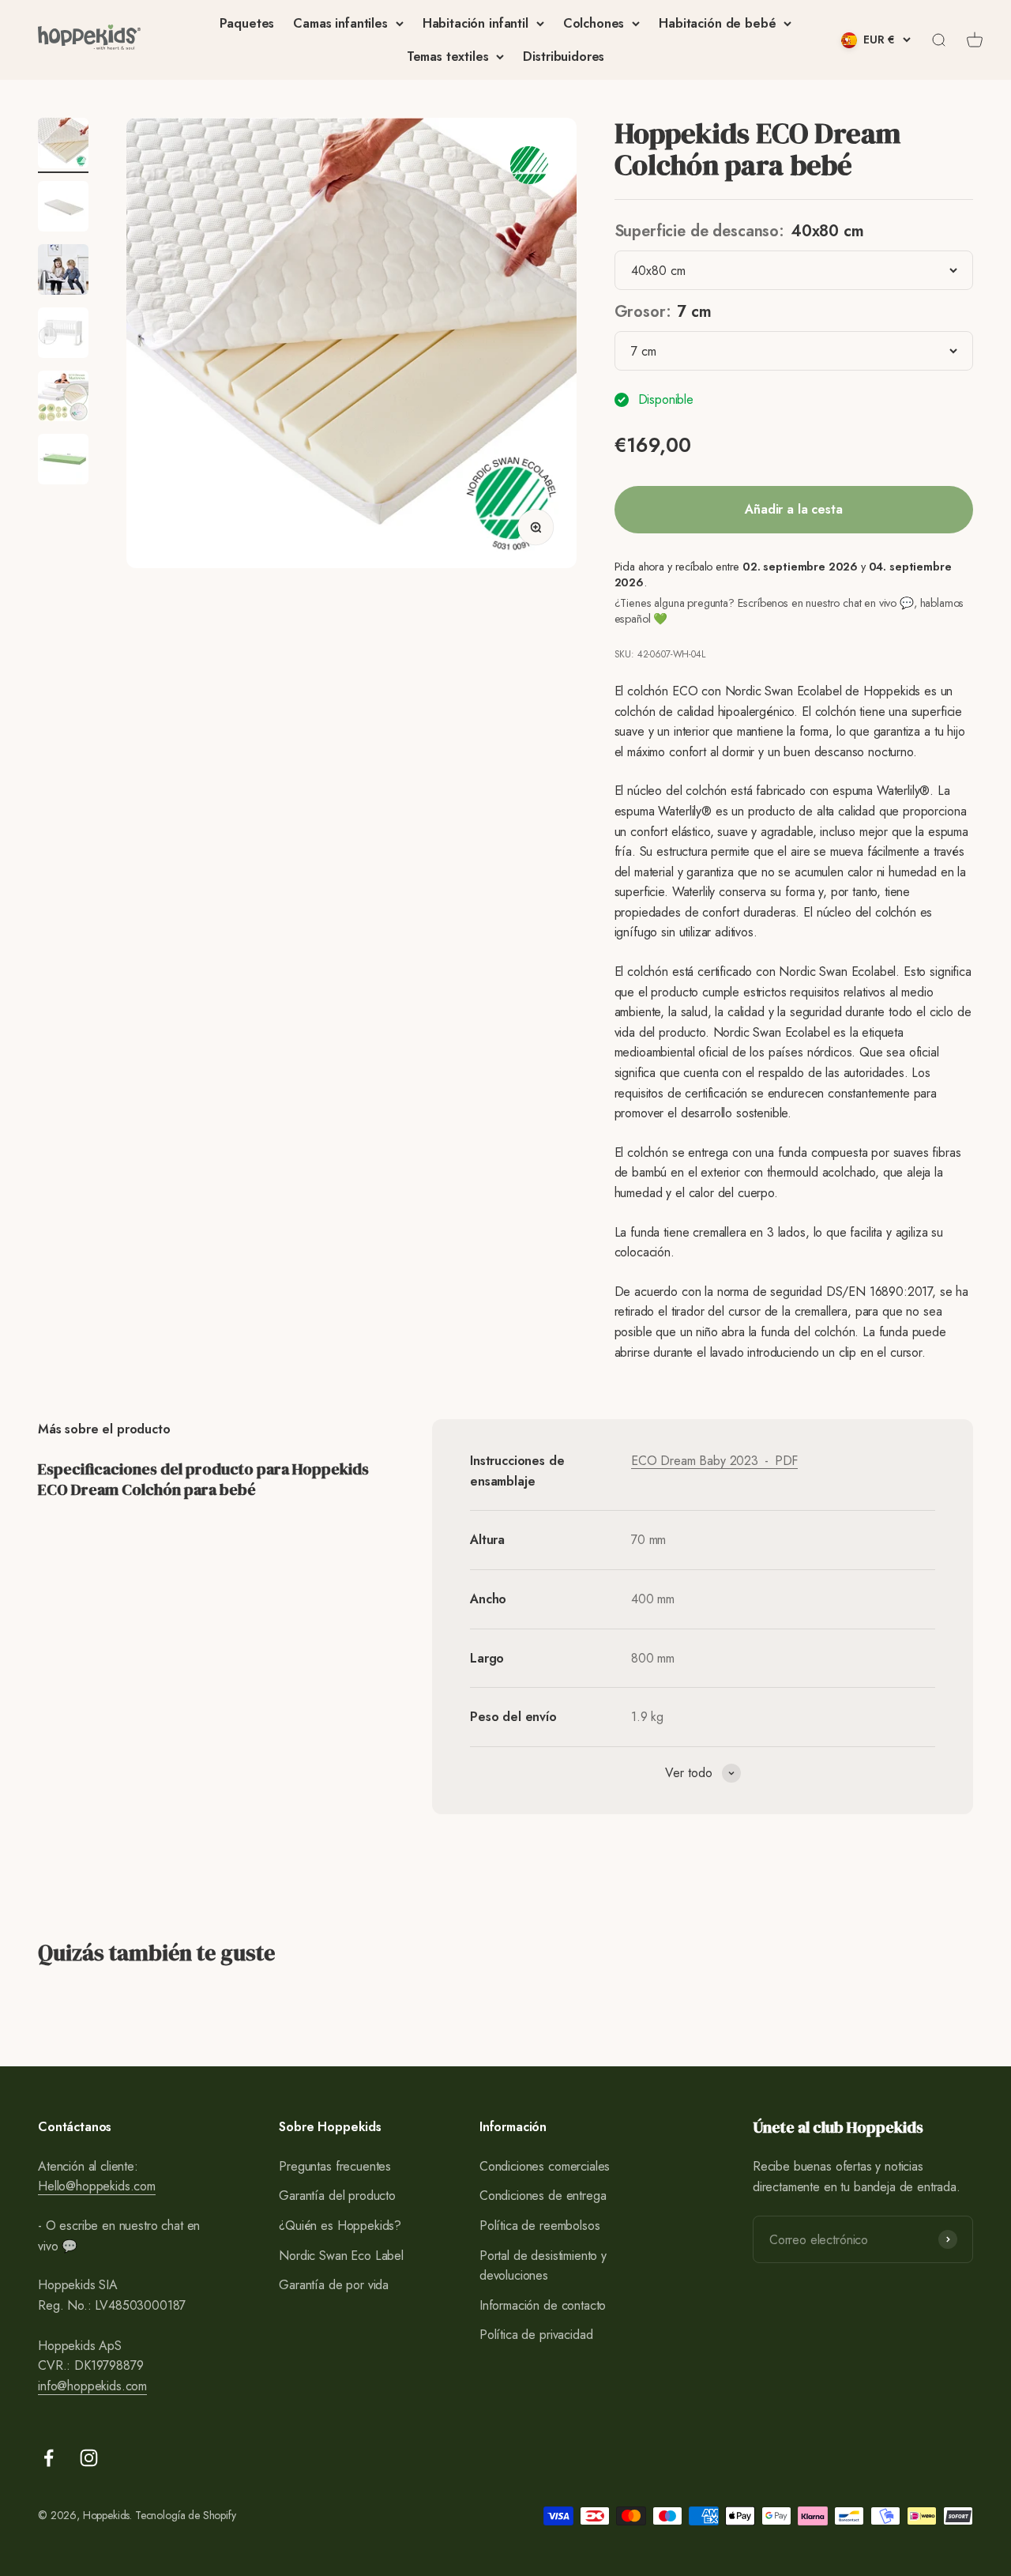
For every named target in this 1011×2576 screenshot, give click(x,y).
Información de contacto (543, 2305)
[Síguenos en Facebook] (49, 2458)
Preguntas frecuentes (335, 2166)
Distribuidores (564, 56)
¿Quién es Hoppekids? (340, 2226)
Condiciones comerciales (545, 2166)
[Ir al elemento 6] (63, 461)
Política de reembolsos (539, 2226)
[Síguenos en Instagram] (89, 2458)
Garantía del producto (337, 2196)
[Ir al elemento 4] (63, 335)
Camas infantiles (340, 23)
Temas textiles (448, 56)
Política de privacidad (536, 2335)
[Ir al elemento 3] (63, 272)
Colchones (594, 23)
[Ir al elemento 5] (63, 398)
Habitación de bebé (717, 23)
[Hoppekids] (89, 40)
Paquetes (247, 23)
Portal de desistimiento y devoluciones (543, 2266)
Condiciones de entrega (543, 2196)
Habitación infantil (475, 23)
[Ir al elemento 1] (63, 145)
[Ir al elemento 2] (63, 209)
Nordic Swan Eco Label (341, 2256)
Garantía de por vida (334, 2285)
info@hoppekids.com (92, 2386)
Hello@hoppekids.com (97, 2186)
